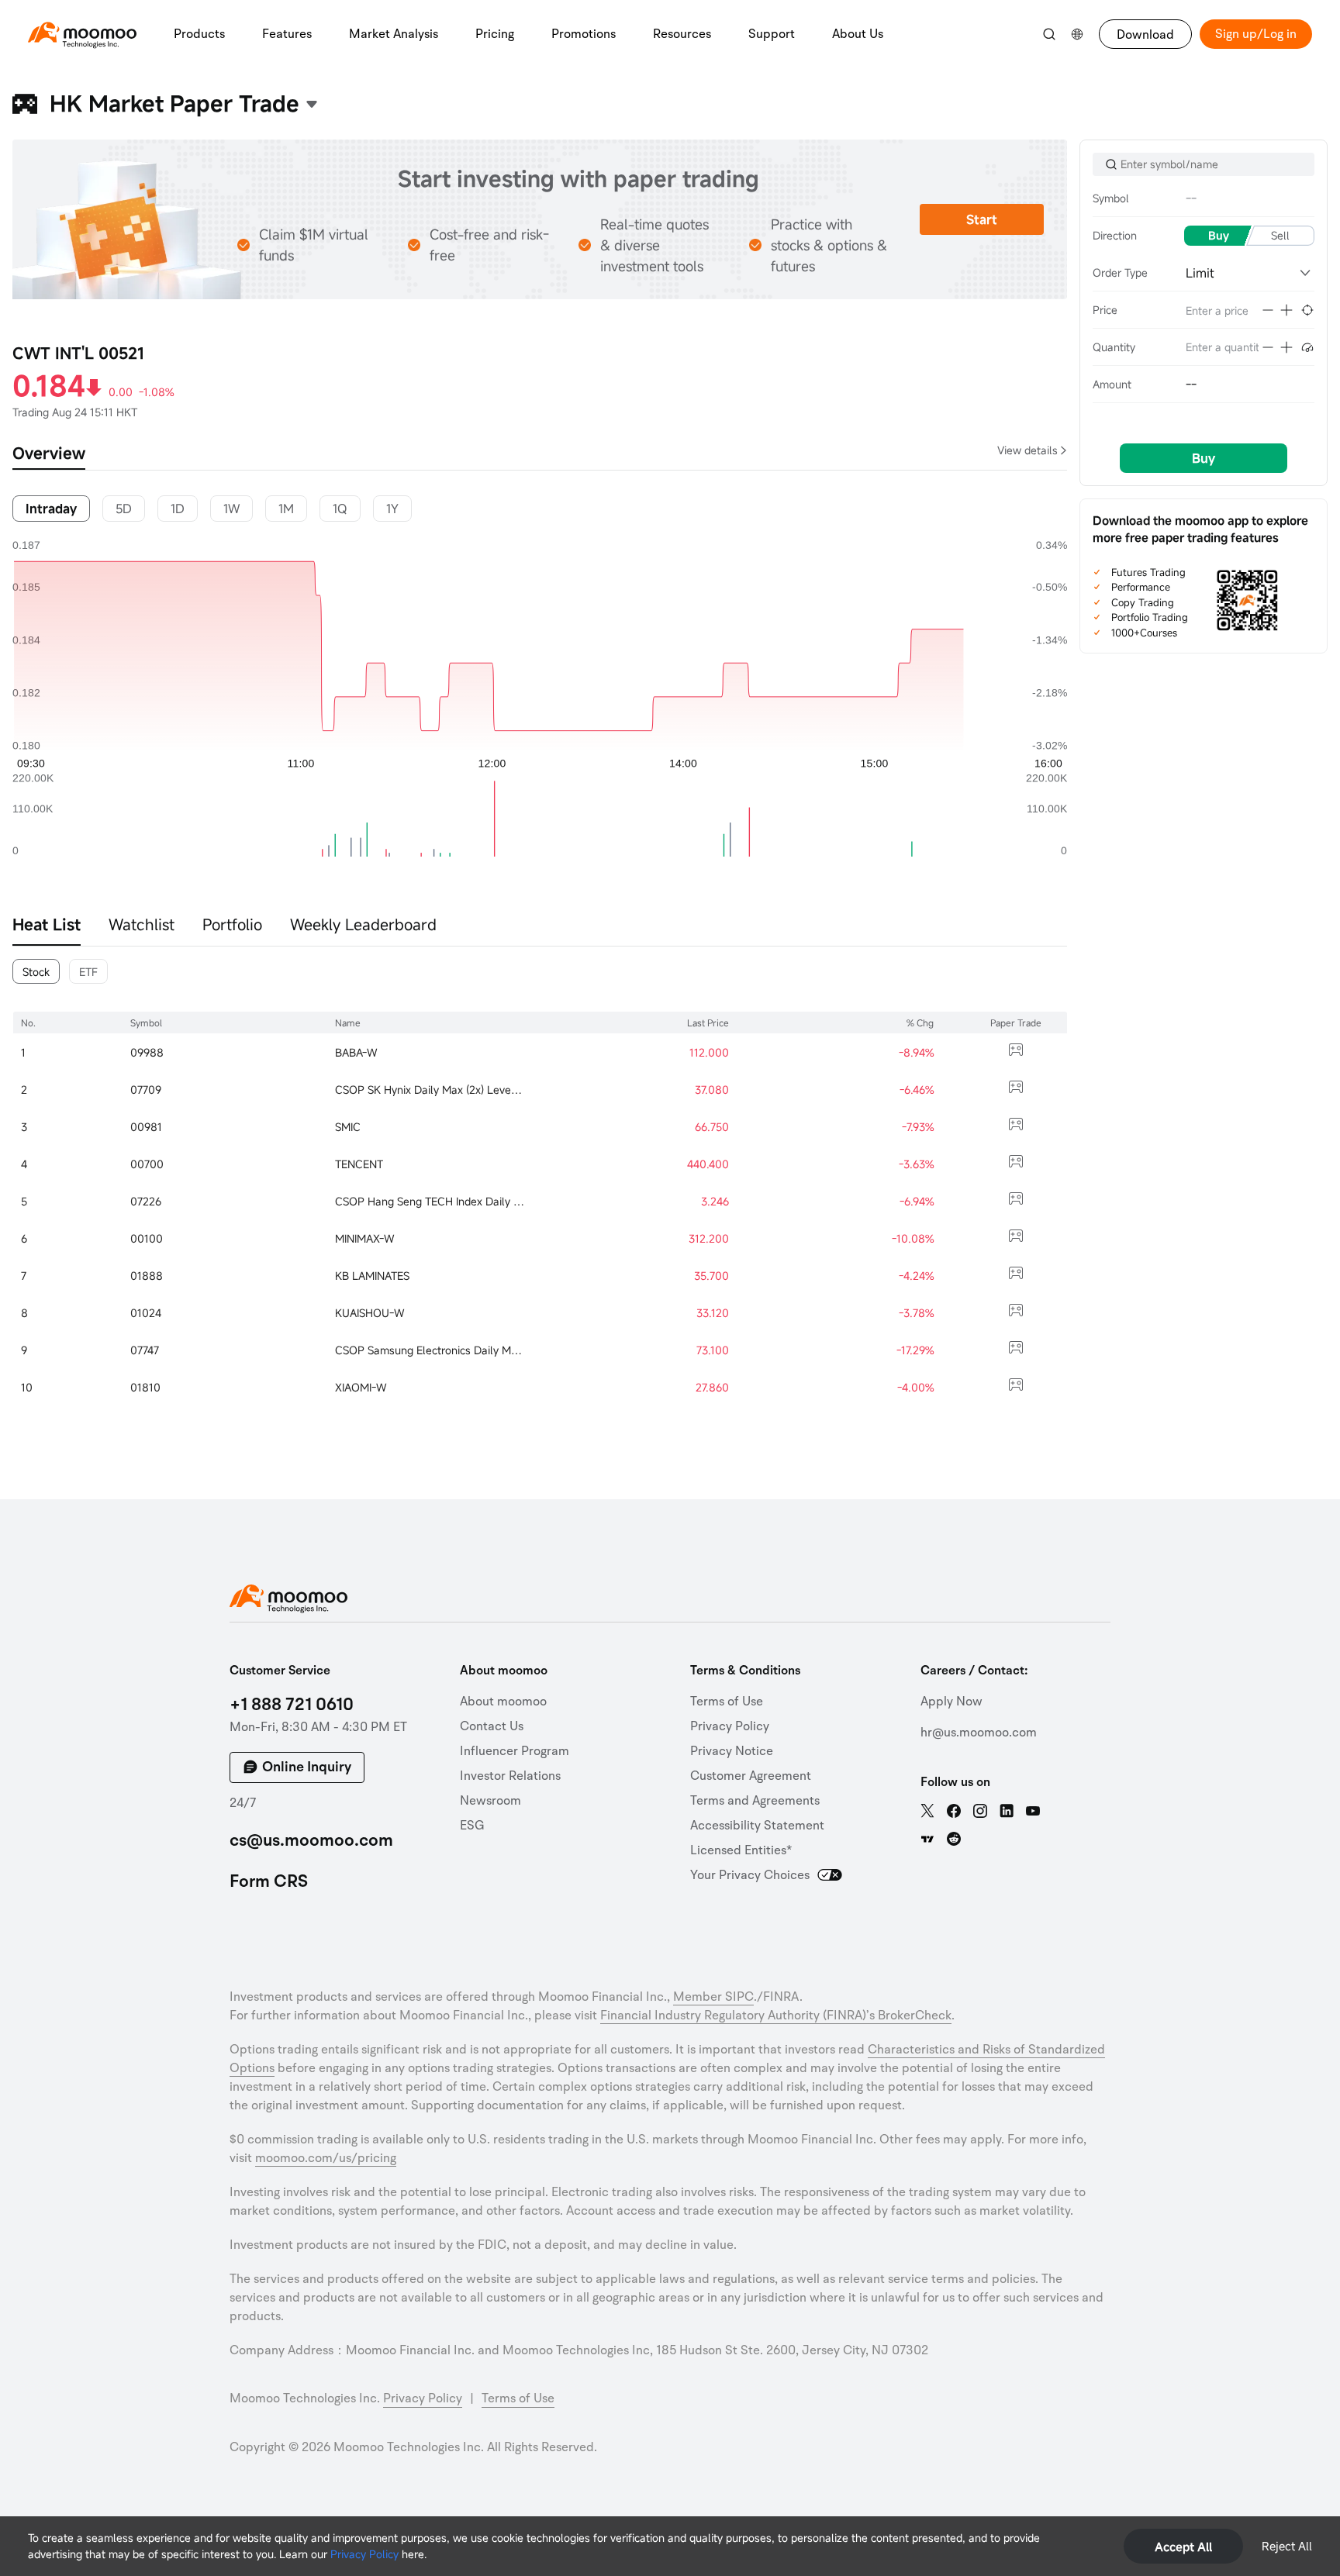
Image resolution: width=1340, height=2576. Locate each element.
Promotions (584, 34)
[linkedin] (1007, 1811)
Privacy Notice (732, 1751)
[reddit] (954, 1839)
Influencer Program (515, 1751)
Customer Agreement (751, 1776)
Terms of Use (727, 1702)
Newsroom (490, 1801)
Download (1145, 35)
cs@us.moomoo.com (311, 1840)
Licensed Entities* (741, 1850)
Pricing (495, 34)
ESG (472, 1826)
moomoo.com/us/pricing (326, 2158)
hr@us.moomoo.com (979, 1733)
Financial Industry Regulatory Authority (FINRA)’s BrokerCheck (776, 2016)
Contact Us (492, 1726)
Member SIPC (713, 1997)
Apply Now (951, 1702)
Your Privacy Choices (750, 1875)
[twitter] (927, 1811)
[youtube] (1033, 1811)
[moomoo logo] (82, 32)
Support (772, 34)
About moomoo (503, 1702)
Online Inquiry (307, 1767)
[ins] (980, 1811)
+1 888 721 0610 (292, 1705)
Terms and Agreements (755, 1801)
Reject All (1287, 2546)
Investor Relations (510, 1776)
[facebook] (954, 1811)
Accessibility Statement (757, 1826)
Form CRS (269, 1881)
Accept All (1183, 2547)
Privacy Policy (364, 2554)
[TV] (927, 1839)
